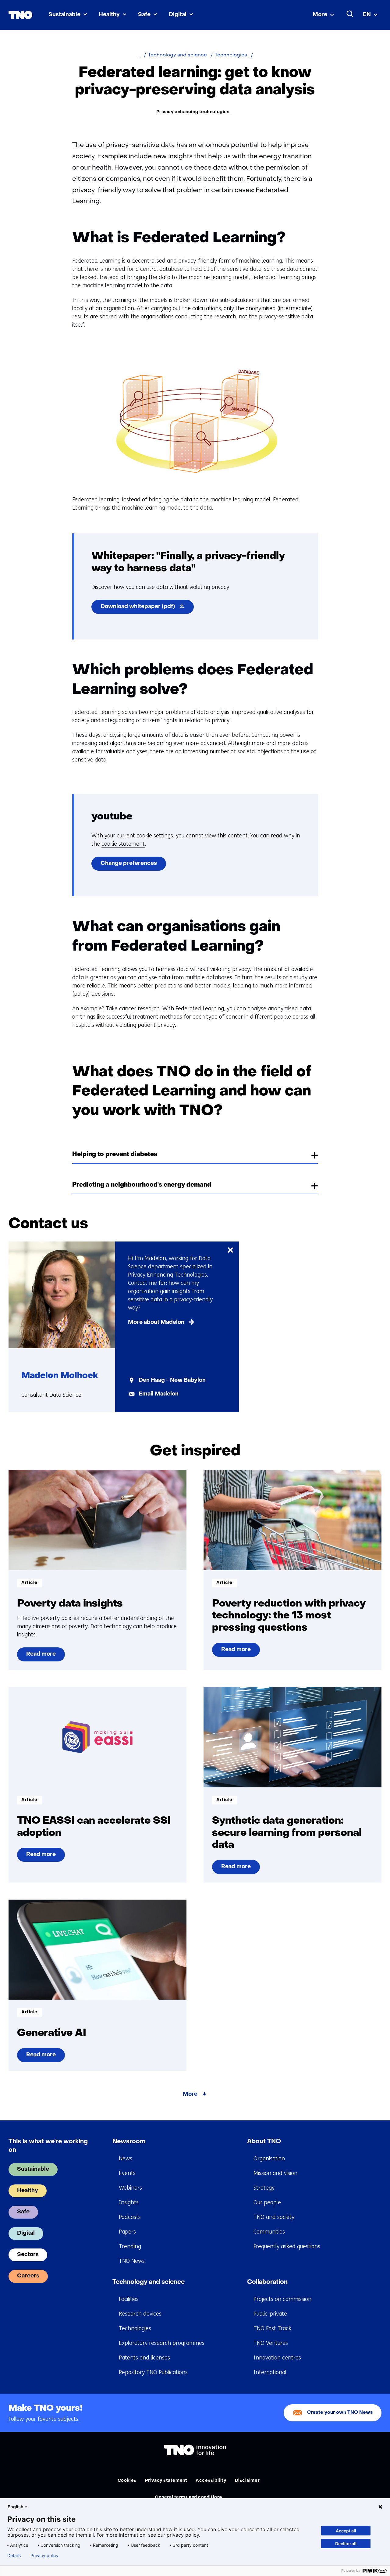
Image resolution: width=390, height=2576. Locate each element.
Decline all (346, 2544)
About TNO (264, 2142)
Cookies (127, 2481)
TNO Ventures (271, 2343)
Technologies (135, 2328)
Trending (130, 2246)
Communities (269, 2232)
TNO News (132, 2261)
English (16, 2507)
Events (127, 2173)
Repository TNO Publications (153, 2372)
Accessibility (211, 2481)
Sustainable (64, 15)
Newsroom (129, 2142)
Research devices (140, 2314)
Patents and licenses (144, 2358)
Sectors (28, 2255)
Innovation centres (277, 2358)
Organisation (269, 2159)
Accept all (346, 2531)
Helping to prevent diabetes (115, 1155)
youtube (112, 817)
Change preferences (129, 863)
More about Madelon (156, 1322)
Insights (129, 2202)
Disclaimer (247, 2481)
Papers (127, 2232)
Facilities (129, 2299)
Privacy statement (166, 2481)
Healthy (109, 15)
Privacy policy (44, 2556)
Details (14, 2556)
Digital (178, 15)
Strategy (264, 2188)
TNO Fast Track (272, 2328)
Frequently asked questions (287, 2246)
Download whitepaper (147, 609)
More (320, 15)
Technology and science (149, 2282)
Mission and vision (275, 2173)
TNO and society (274, 2217)
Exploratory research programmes (162, 2343)
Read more (41, 1657)
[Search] (350, 14)
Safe (144, 15)
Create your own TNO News (340, 2413)
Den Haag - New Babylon (172, 1380)
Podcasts (130, 2217)
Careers (28, 2276)
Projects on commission (282, 2299)
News (126, 2159)
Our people (267, 2202)
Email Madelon (159, 1394)
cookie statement (123, 844)
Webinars (130, 2188)
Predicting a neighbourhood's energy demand (142, 1185)
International (270, 2372)
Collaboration (267, 2282)
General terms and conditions (189, 2497)
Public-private (270, 2314)
